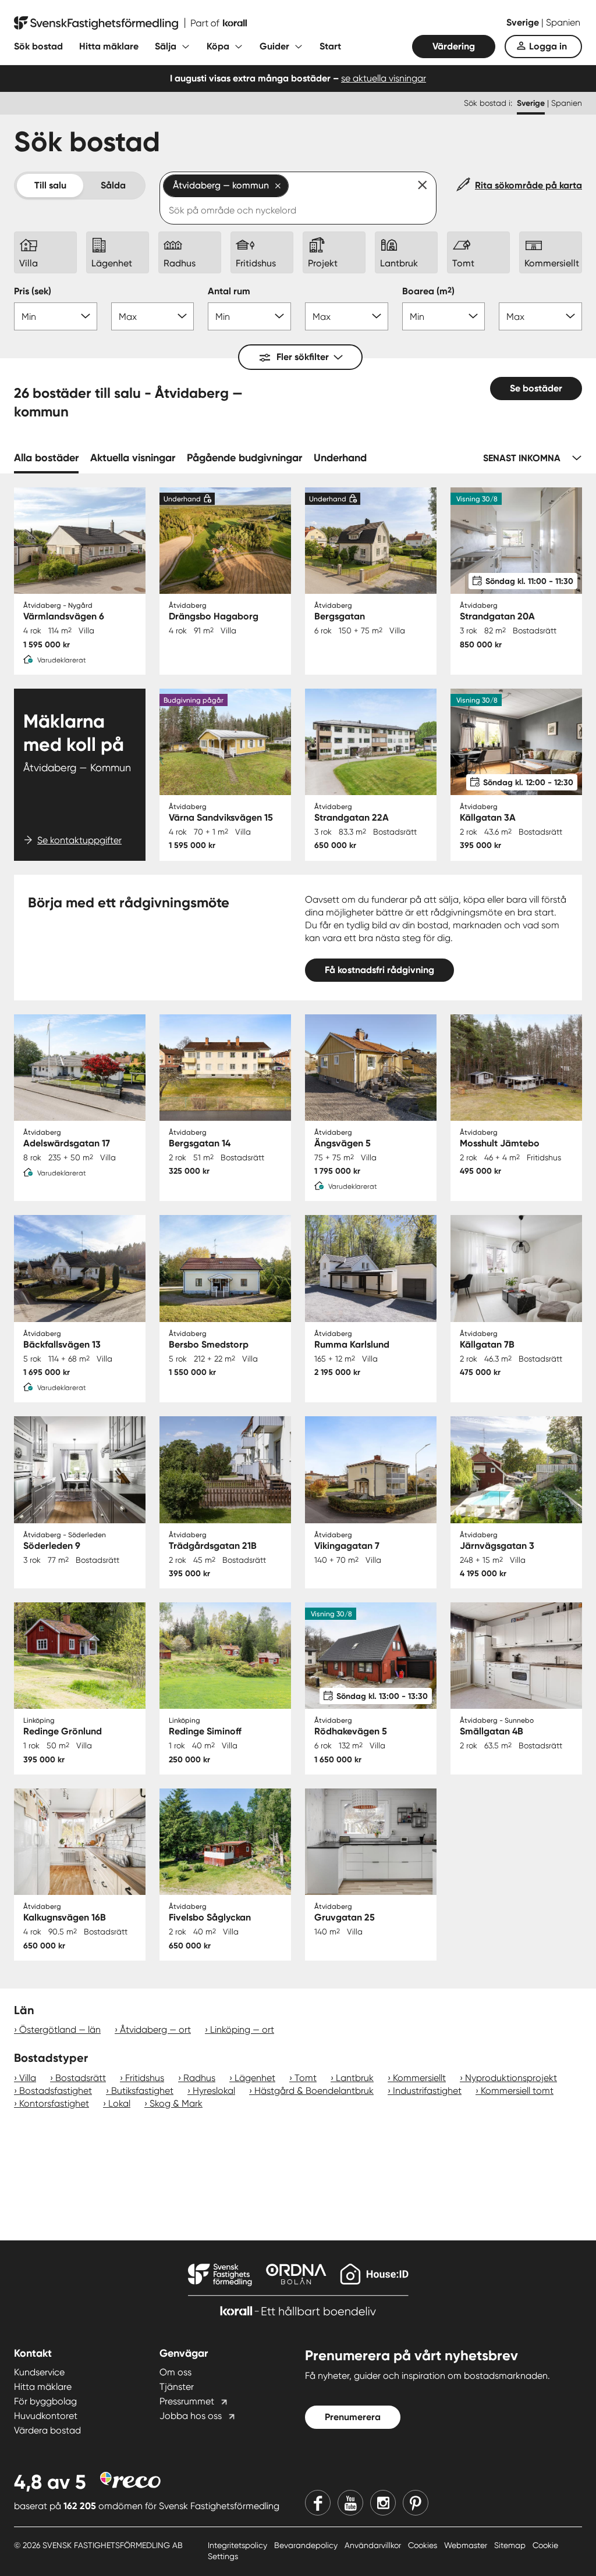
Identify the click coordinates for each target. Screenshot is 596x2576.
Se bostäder (536, 388)
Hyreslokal (214, 2091)
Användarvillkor (374, 2545)
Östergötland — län (60, 2030)
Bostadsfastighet (56, 2091)
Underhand (340, 458)
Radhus (199, 2078)
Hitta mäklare (109, 46)
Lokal (119, 2103)
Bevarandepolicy (307, 2545)
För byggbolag (45, 2401)
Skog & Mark (176, 2103)
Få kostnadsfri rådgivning (379, 970)
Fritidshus (145, 2078)
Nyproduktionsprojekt (511, 2078)
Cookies (424, 2545)
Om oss (175, 2372)
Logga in (548, 46)
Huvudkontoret (46, 2416)
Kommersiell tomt (517, 2091)
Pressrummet (187, 2401)
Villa (28, 2078)
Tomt (306, 2078)
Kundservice (39, 2372)
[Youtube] (350, 2503)
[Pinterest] (416, 2503)
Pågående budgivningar (244, 458)
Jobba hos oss (191, 2416)
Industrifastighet (427, 2091)
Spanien (563, 22)
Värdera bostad (47, 2430)
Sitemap (511, 2545)
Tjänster (177, 2387)
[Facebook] (318, 2503)
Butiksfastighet (142, 2091)
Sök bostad (38, 46)
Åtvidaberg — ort (155, 2030)
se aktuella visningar (384, 78)
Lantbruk (355, 2078)
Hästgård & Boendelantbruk (314, 2091)
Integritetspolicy (239, 2545)
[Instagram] (383, 2503)
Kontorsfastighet (54, 2103)
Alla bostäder (46, 458)
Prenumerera (353, 2417)
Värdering (454, 46)
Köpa (218, 46)
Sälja (166, 46)
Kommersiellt (419, 2078)
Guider (274, 46)
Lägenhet (255, 2078)
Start (330, 46)
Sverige (524, 22)
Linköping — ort (242, 2030)
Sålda (113, 185)
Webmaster (467, 2545)
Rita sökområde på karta (528, 185)
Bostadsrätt (81, 2078)
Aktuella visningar (133, 458)
